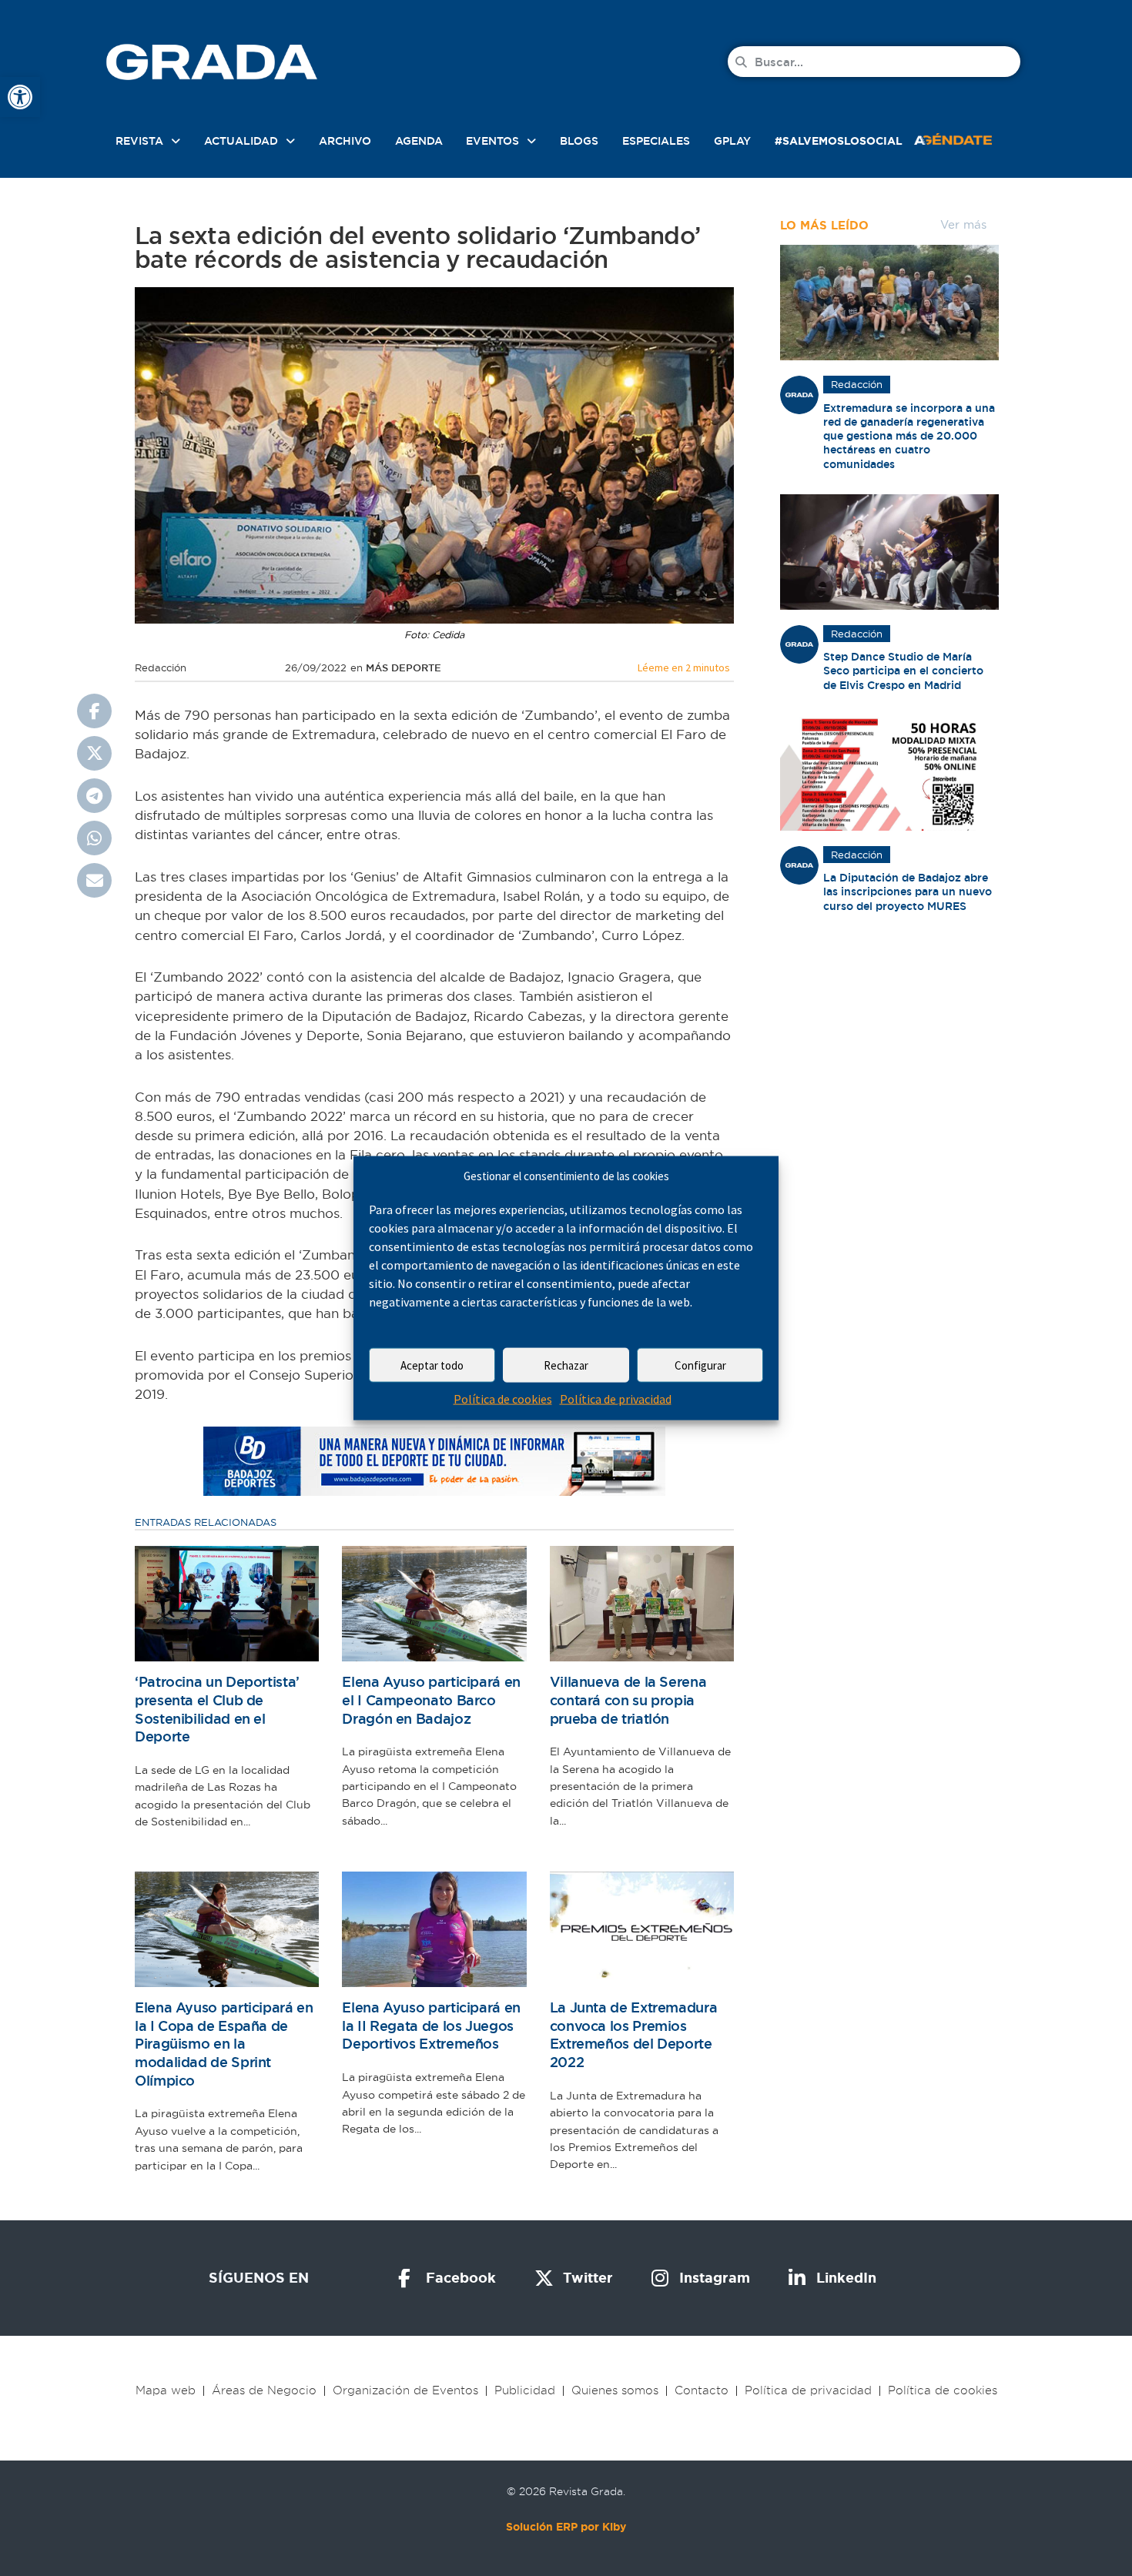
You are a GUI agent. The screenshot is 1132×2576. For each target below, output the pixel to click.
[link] (20, 97)
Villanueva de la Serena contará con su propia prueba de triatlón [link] (628, 1700)
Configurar (700, 1365)
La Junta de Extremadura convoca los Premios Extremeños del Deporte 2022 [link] (634, 2035)
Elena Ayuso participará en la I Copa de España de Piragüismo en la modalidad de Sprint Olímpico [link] (224, 2044)
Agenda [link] (419, 141)
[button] (94, 711)
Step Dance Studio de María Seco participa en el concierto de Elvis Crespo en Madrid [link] (903, 671)
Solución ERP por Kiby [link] (566, 2527)
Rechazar (566, 1365)
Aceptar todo (432, 1365)
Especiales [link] (656, 141)
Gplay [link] (732, 141)
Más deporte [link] (404, 668)
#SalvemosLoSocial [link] (839, 141)
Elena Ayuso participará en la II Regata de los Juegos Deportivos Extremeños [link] (431, 2026)
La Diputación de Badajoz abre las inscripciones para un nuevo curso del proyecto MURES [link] (908, 892)
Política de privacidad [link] (616, 1399)
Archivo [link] (345, 141)
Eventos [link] (492, 141)
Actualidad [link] (241, 141)
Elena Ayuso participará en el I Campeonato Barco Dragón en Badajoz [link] (431, 1700)
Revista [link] (139, 141)
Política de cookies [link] (503, 1399)
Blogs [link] (579, 141)
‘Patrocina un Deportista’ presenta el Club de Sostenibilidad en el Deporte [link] (217, 1709)
